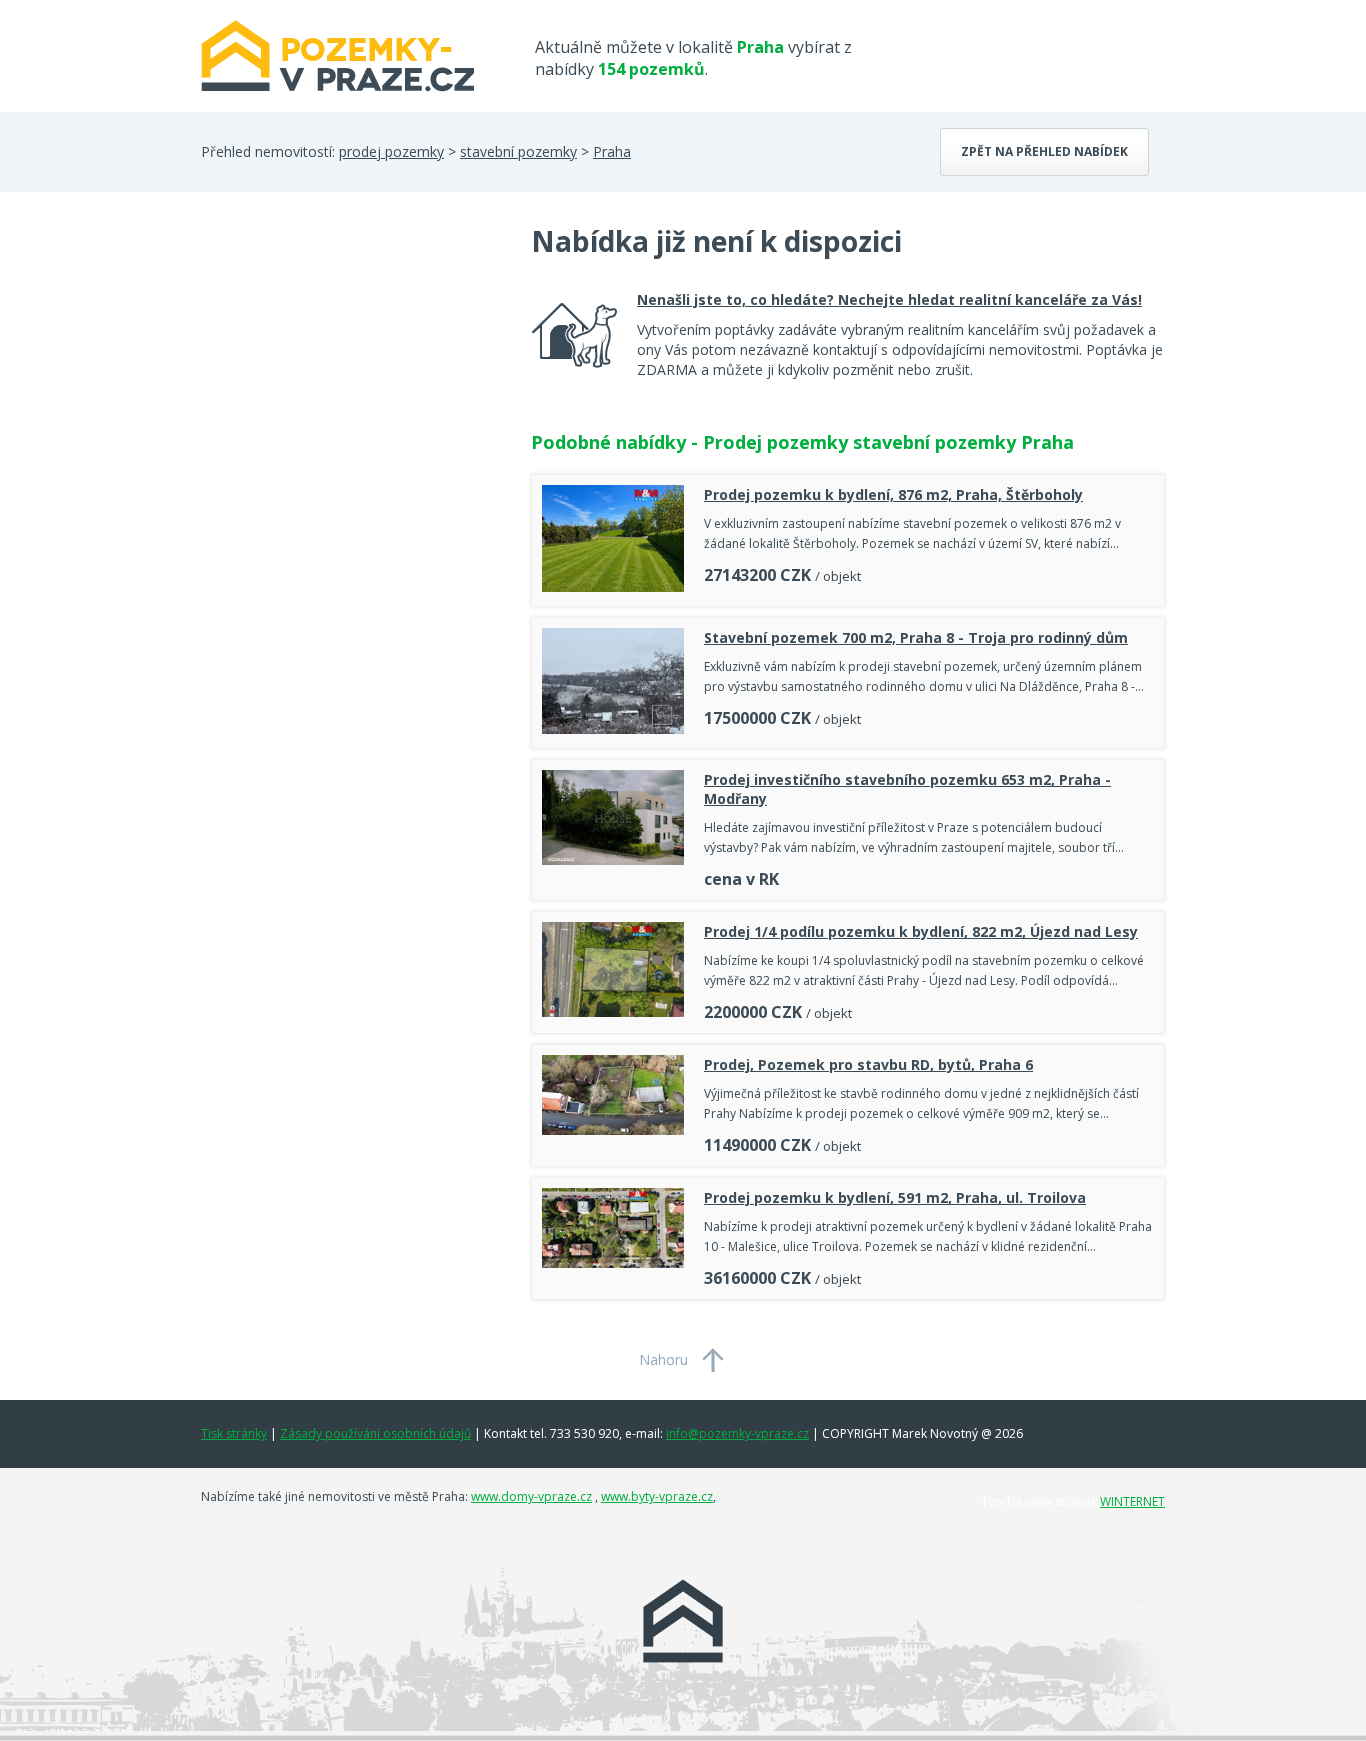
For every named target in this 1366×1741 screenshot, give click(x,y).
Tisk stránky (234, 1433)
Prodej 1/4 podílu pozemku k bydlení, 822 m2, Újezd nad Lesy (921, 931)
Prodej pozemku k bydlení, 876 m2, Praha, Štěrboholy (893, 494)
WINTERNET (1132, 1501)
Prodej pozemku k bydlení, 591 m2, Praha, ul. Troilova (895, 1197)
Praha (612, 151)
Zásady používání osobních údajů (375, 1433)
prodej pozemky (391, 151)
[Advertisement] (351, 382)
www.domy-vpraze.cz (531, 1496)
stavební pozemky (518, 151)
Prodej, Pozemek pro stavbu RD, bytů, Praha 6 (868, 1064)
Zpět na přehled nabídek (1044, 151)
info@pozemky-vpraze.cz (737, 1433)
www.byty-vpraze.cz (657, 1496)
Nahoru (663, 1359)
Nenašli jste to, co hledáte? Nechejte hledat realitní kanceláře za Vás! (889, 299)
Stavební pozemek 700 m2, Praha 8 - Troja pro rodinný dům (916, 637)
